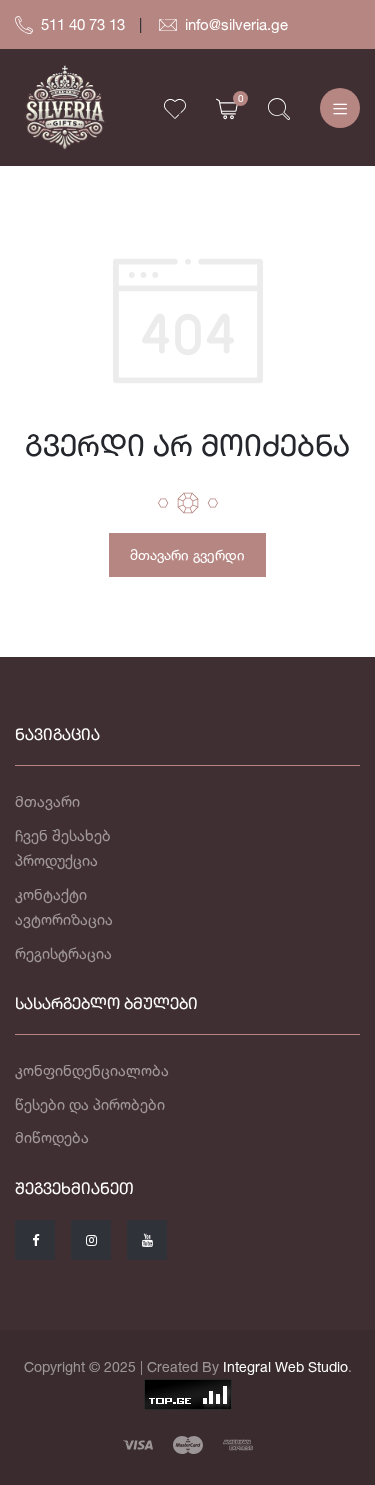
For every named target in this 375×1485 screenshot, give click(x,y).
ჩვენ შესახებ (63, 835)
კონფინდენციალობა (92, 1070)
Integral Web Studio (285, 1366)
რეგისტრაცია (63, 953)
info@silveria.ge (236, 24)
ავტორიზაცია (64, 919)
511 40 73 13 (83, 24)
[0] (227, 107)
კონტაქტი (51, 894)
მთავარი (47, 801)
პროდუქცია (56, 860)
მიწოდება (52, 1137)
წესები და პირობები (90, 1104)
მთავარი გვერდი (187, 554)
